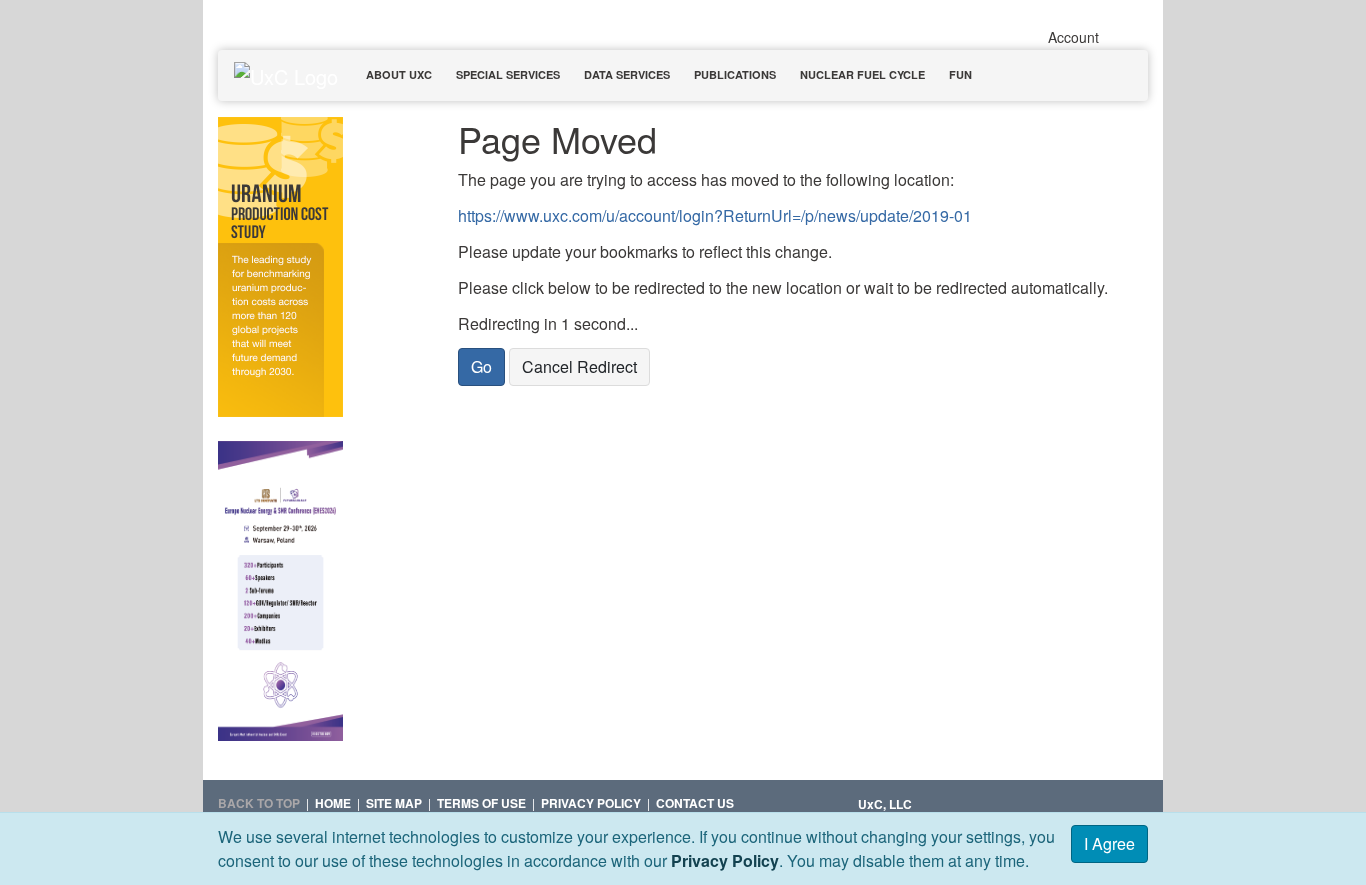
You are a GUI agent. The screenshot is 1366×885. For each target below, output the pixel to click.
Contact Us (695, 803)
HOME (333, 803)
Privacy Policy (725, 860)
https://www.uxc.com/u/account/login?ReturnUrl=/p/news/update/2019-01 (715, 215)
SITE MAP (394, 803)
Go (481, 366)
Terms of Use (481, 803)
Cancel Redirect (579, 366)
